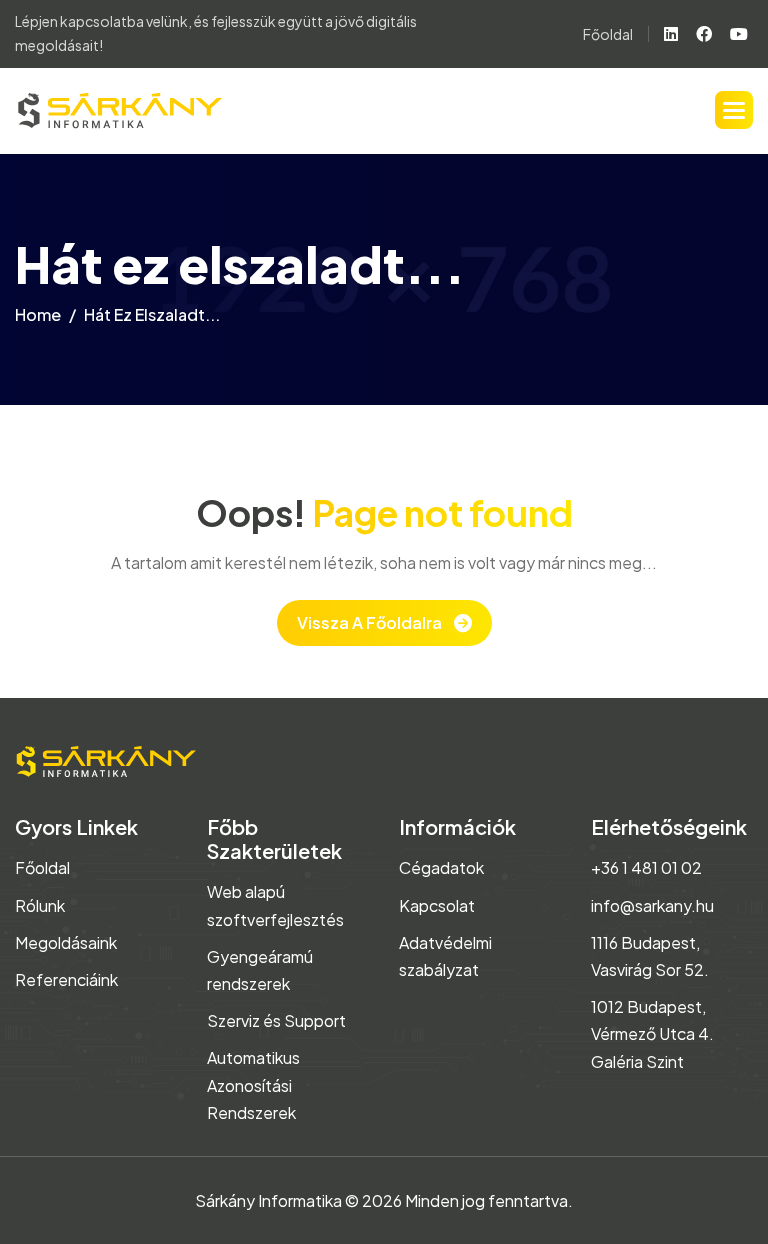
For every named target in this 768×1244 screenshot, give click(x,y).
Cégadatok (441, 867)
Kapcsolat (437, 905)
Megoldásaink (66, 942)
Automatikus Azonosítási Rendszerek (253, 1084)
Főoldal (608, 34)
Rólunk (40, 905)
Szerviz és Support (276, 1020)
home (38, 314)
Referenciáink (66, 979)
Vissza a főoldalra (369, 622)
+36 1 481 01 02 (646, 867)
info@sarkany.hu (652, 905)
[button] (734, 110)
